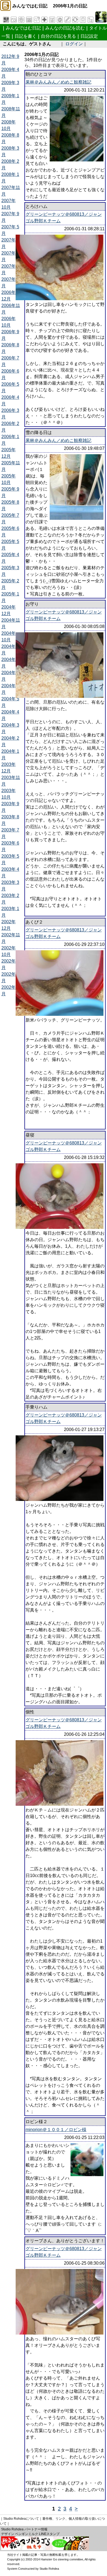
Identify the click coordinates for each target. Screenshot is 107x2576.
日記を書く (26, 36)
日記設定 (89, 36)
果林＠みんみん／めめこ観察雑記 (58, 82)
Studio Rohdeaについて (21, 2519)
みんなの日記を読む (65, 28)
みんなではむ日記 (23, 28)
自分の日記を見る (58, 36)
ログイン (74, 44)
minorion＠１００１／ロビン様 (56, 2130)
